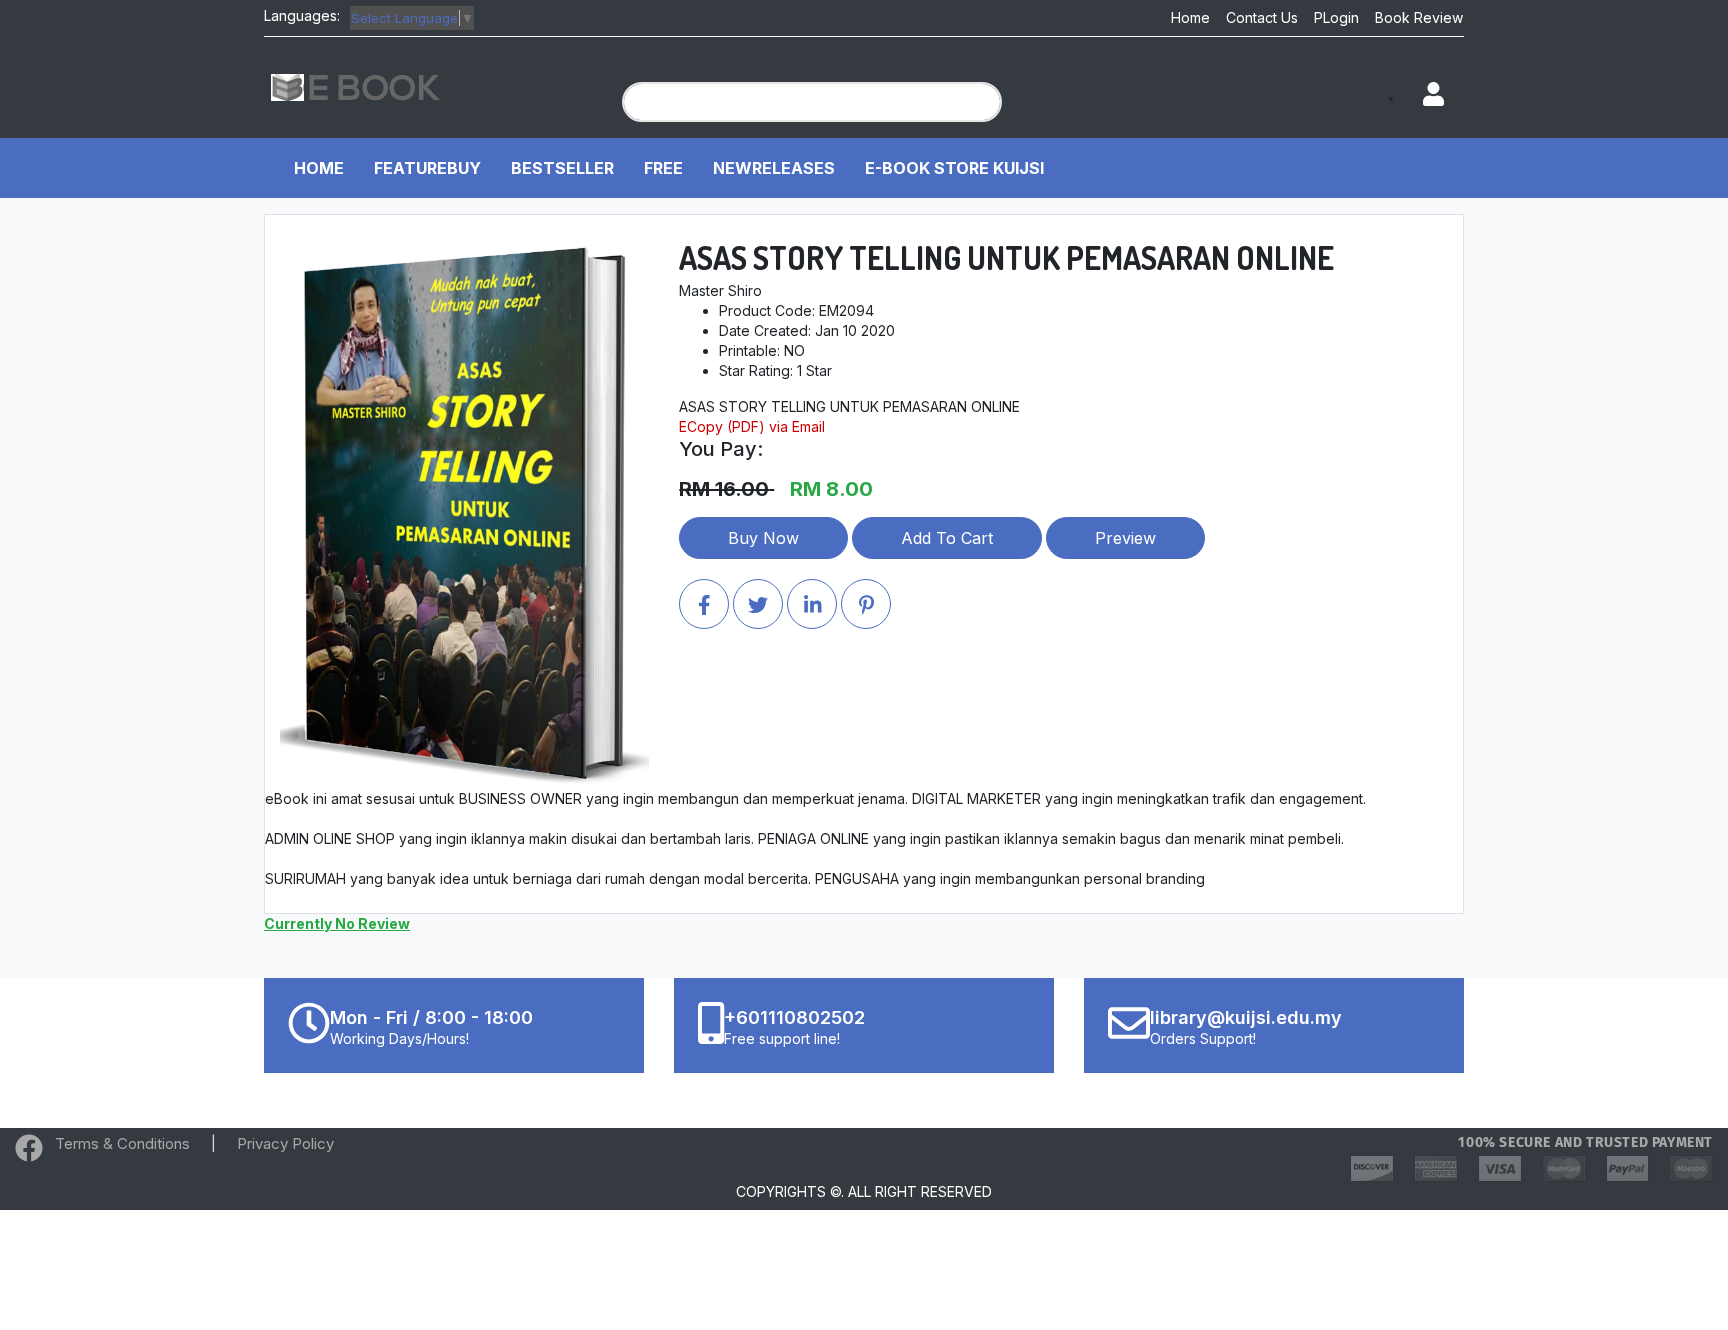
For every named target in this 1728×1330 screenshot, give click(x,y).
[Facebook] (29, 1152)
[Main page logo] (356, 85)
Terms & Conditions (122, 1143)
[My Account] (1424, 95)
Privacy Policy (285, 1143)
